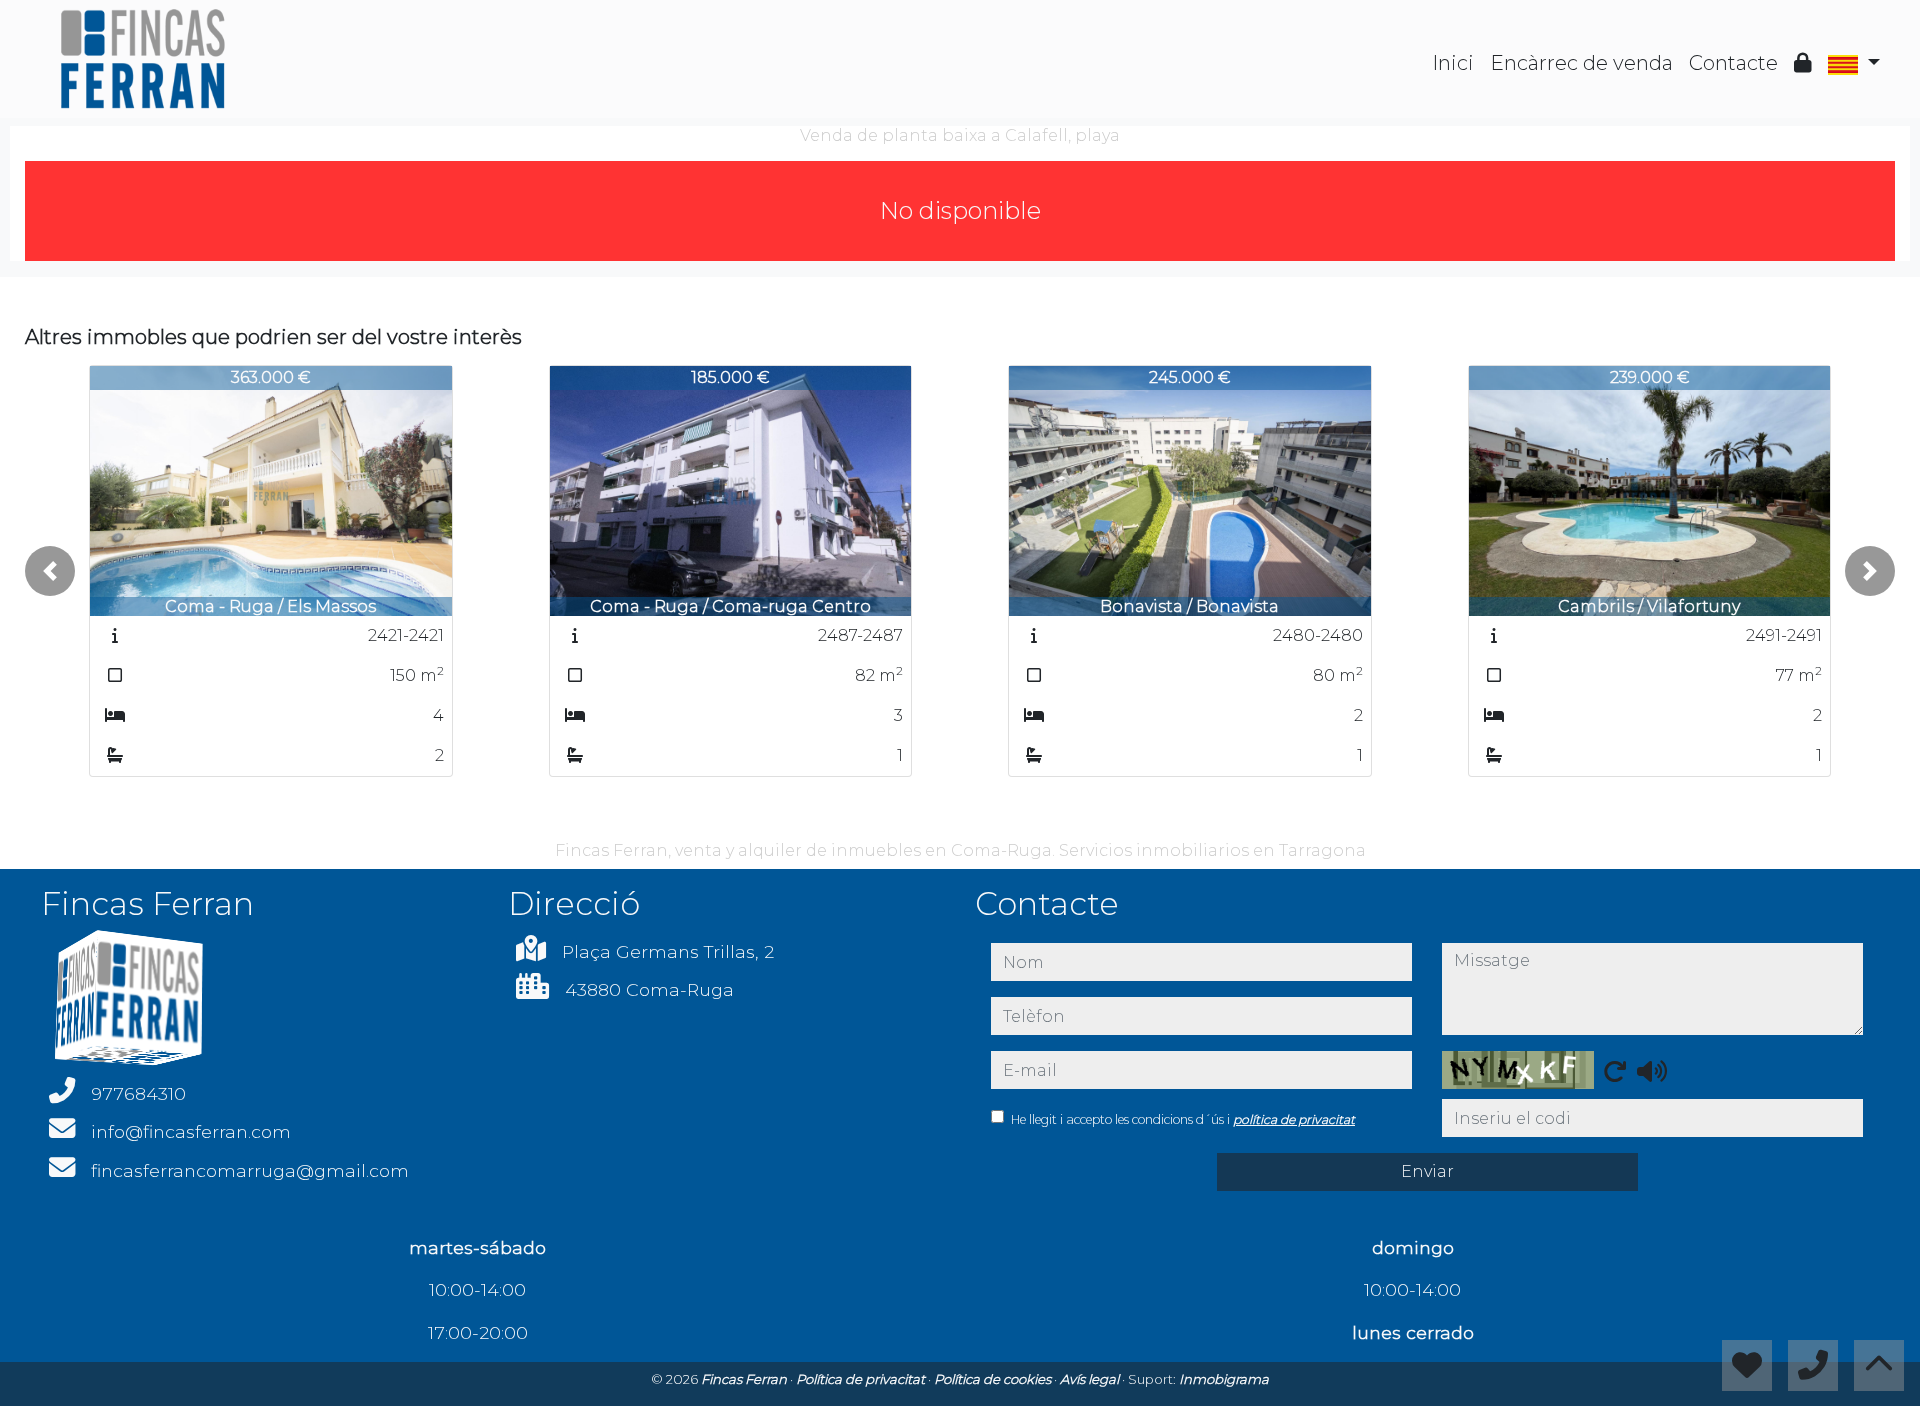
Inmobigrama (1224, 1379)
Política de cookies (994, 1379)
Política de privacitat (862, 1379)
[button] (50, 571)
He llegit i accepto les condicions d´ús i (1183, 1119)
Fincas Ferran (745, 1379)
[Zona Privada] (1803, 63)
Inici (1453, 63)
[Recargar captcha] (1615, 1071)
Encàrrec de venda (1581, 63)
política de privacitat (1294, 1119)
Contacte (1733, 63)
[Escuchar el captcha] (1652, 1071)
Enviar (1427, 1171)
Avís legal (1091, 1379)
